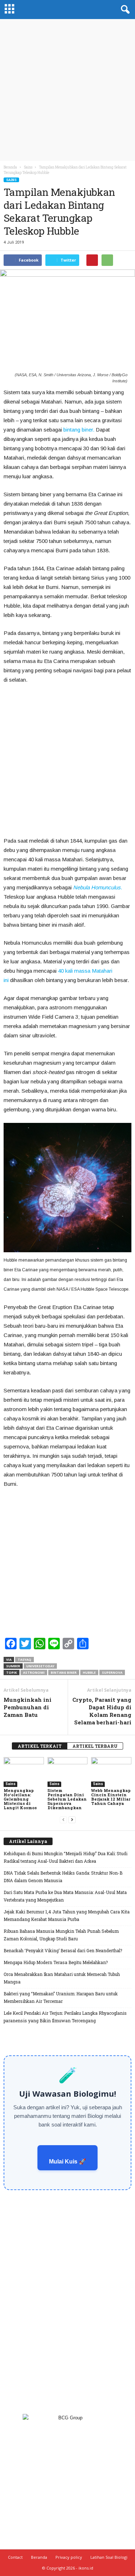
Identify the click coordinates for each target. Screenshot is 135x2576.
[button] (124, 10)
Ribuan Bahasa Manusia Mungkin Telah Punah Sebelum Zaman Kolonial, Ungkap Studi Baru (61, 1935)
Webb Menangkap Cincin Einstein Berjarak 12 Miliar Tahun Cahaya (111, 1797)
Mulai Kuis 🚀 (67, 2162)
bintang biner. (79, 430)
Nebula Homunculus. (98, 887)
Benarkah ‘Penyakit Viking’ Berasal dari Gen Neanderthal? (63, 1950)
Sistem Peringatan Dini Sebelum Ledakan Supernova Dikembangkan (67, 1799)
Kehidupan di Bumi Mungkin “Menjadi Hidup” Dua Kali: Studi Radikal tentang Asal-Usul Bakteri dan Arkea (66, 1857)
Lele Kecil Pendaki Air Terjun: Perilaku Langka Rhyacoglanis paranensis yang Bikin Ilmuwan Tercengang (65, 2017)
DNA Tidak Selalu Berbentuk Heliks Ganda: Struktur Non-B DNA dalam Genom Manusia (63, 1877)
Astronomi (34, 1672)
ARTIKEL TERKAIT (40, 1746)
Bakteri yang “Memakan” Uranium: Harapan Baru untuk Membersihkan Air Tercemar (61, 1997)
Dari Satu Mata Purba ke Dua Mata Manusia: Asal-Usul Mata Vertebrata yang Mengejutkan (65, 1896)
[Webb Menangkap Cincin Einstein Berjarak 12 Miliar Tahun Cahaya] (111, 1772)
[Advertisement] (67, 90)
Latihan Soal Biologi (109, 2557)
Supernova (112, 1672)
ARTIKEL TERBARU (95, 1746)
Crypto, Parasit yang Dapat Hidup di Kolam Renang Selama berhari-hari (102, 1711)
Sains (11, 180)
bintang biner (64, 1672)
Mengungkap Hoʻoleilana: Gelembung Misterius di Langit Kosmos (20, 1799)
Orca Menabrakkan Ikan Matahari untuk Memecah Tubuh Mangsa (62, 1978)
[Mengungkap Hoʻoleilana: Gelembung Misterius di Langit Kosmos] (24, 1772)
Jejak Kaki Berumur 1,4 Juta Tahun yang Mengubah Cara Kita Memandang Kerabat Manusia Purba (67, 1915)
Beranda (10, 167)
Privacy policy (69, 2557)
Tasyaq (24, 1660)
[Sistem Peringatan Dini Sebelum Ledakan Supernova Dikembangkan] (68, 1772)
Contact (15, 2557)
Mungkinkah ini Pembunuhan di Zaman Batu (28, 1707)
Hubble (89, 1672)
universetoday (40, 1666)
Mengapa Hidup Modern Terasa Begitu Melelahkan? (56, 1962)
